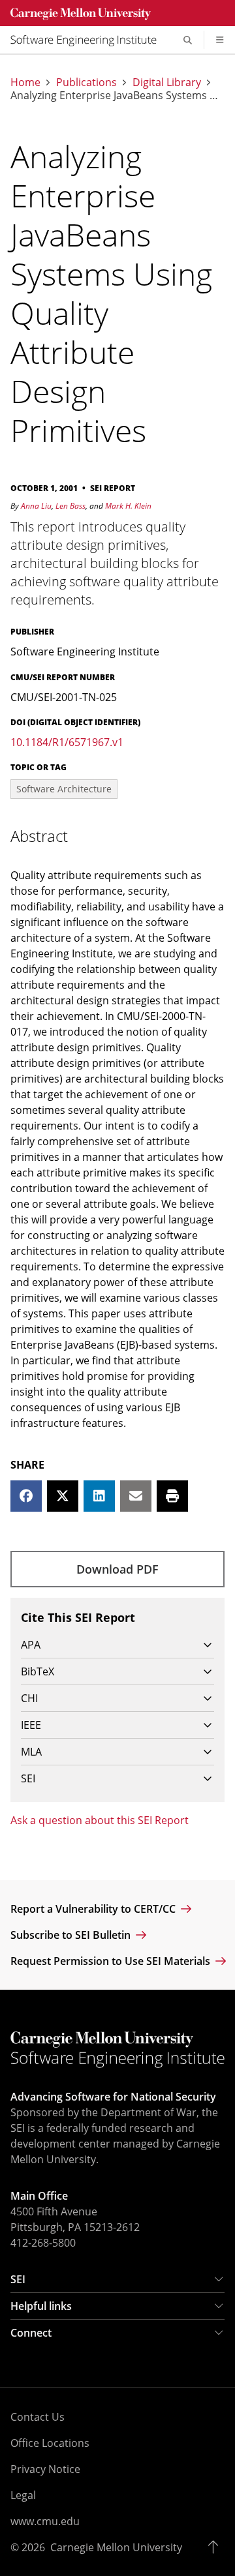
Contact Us (38, 2417)
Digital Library (167, 82)
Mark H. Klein (128, 506)
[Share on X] (63, 1496)
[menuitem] (89, 40)
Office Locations (50, 2443)
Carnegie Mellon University (116, 2547)
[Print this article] (172, 1496)
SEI (18, 2279)
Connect (31, 2333)
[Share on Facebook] (26, 1496)
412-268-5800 (43, 2243)
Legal (23, 2495)
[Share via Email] (136, 1496)
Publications (86, 82)
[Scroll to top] (216, 2547)
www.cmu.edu (45, 2521)
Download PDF (117, 1569)
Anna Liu (36, 506)
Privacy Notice (45, 2469)
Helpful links (41, 2306)
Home (25, 82)
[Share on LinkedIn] (99, 1496)
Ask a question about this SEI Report (100, 1820)
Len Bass (70, 506)
